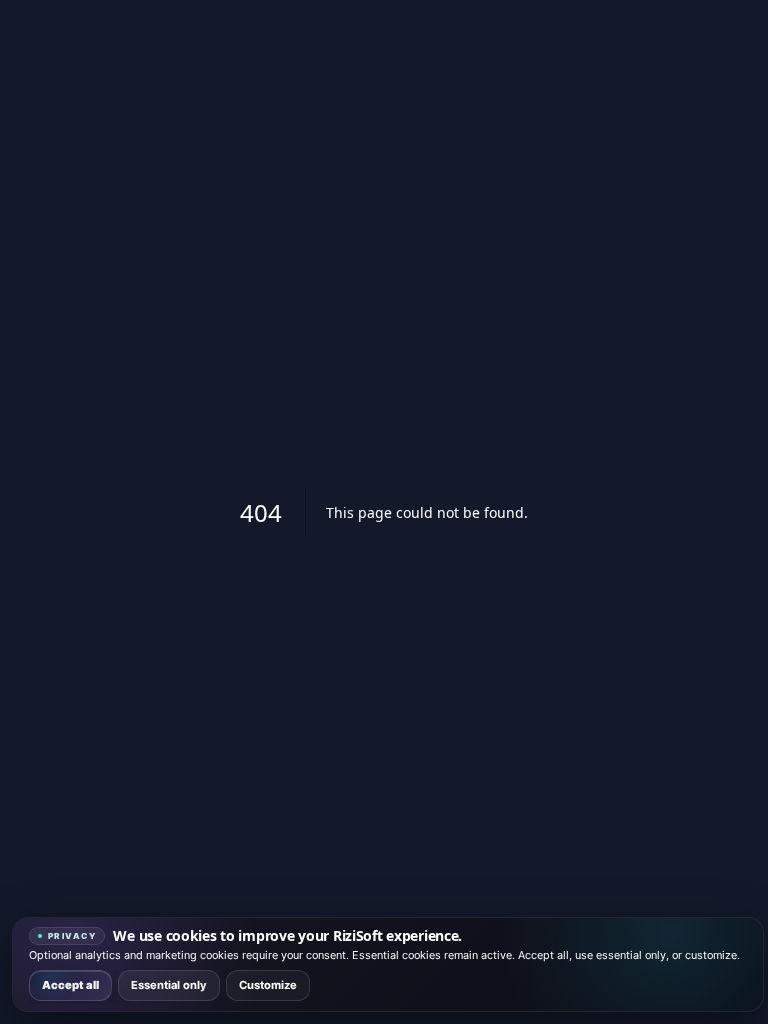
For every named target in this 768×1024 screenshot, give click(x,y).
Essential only (169, 985)
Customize (268, 985)
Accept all (70, 985)
